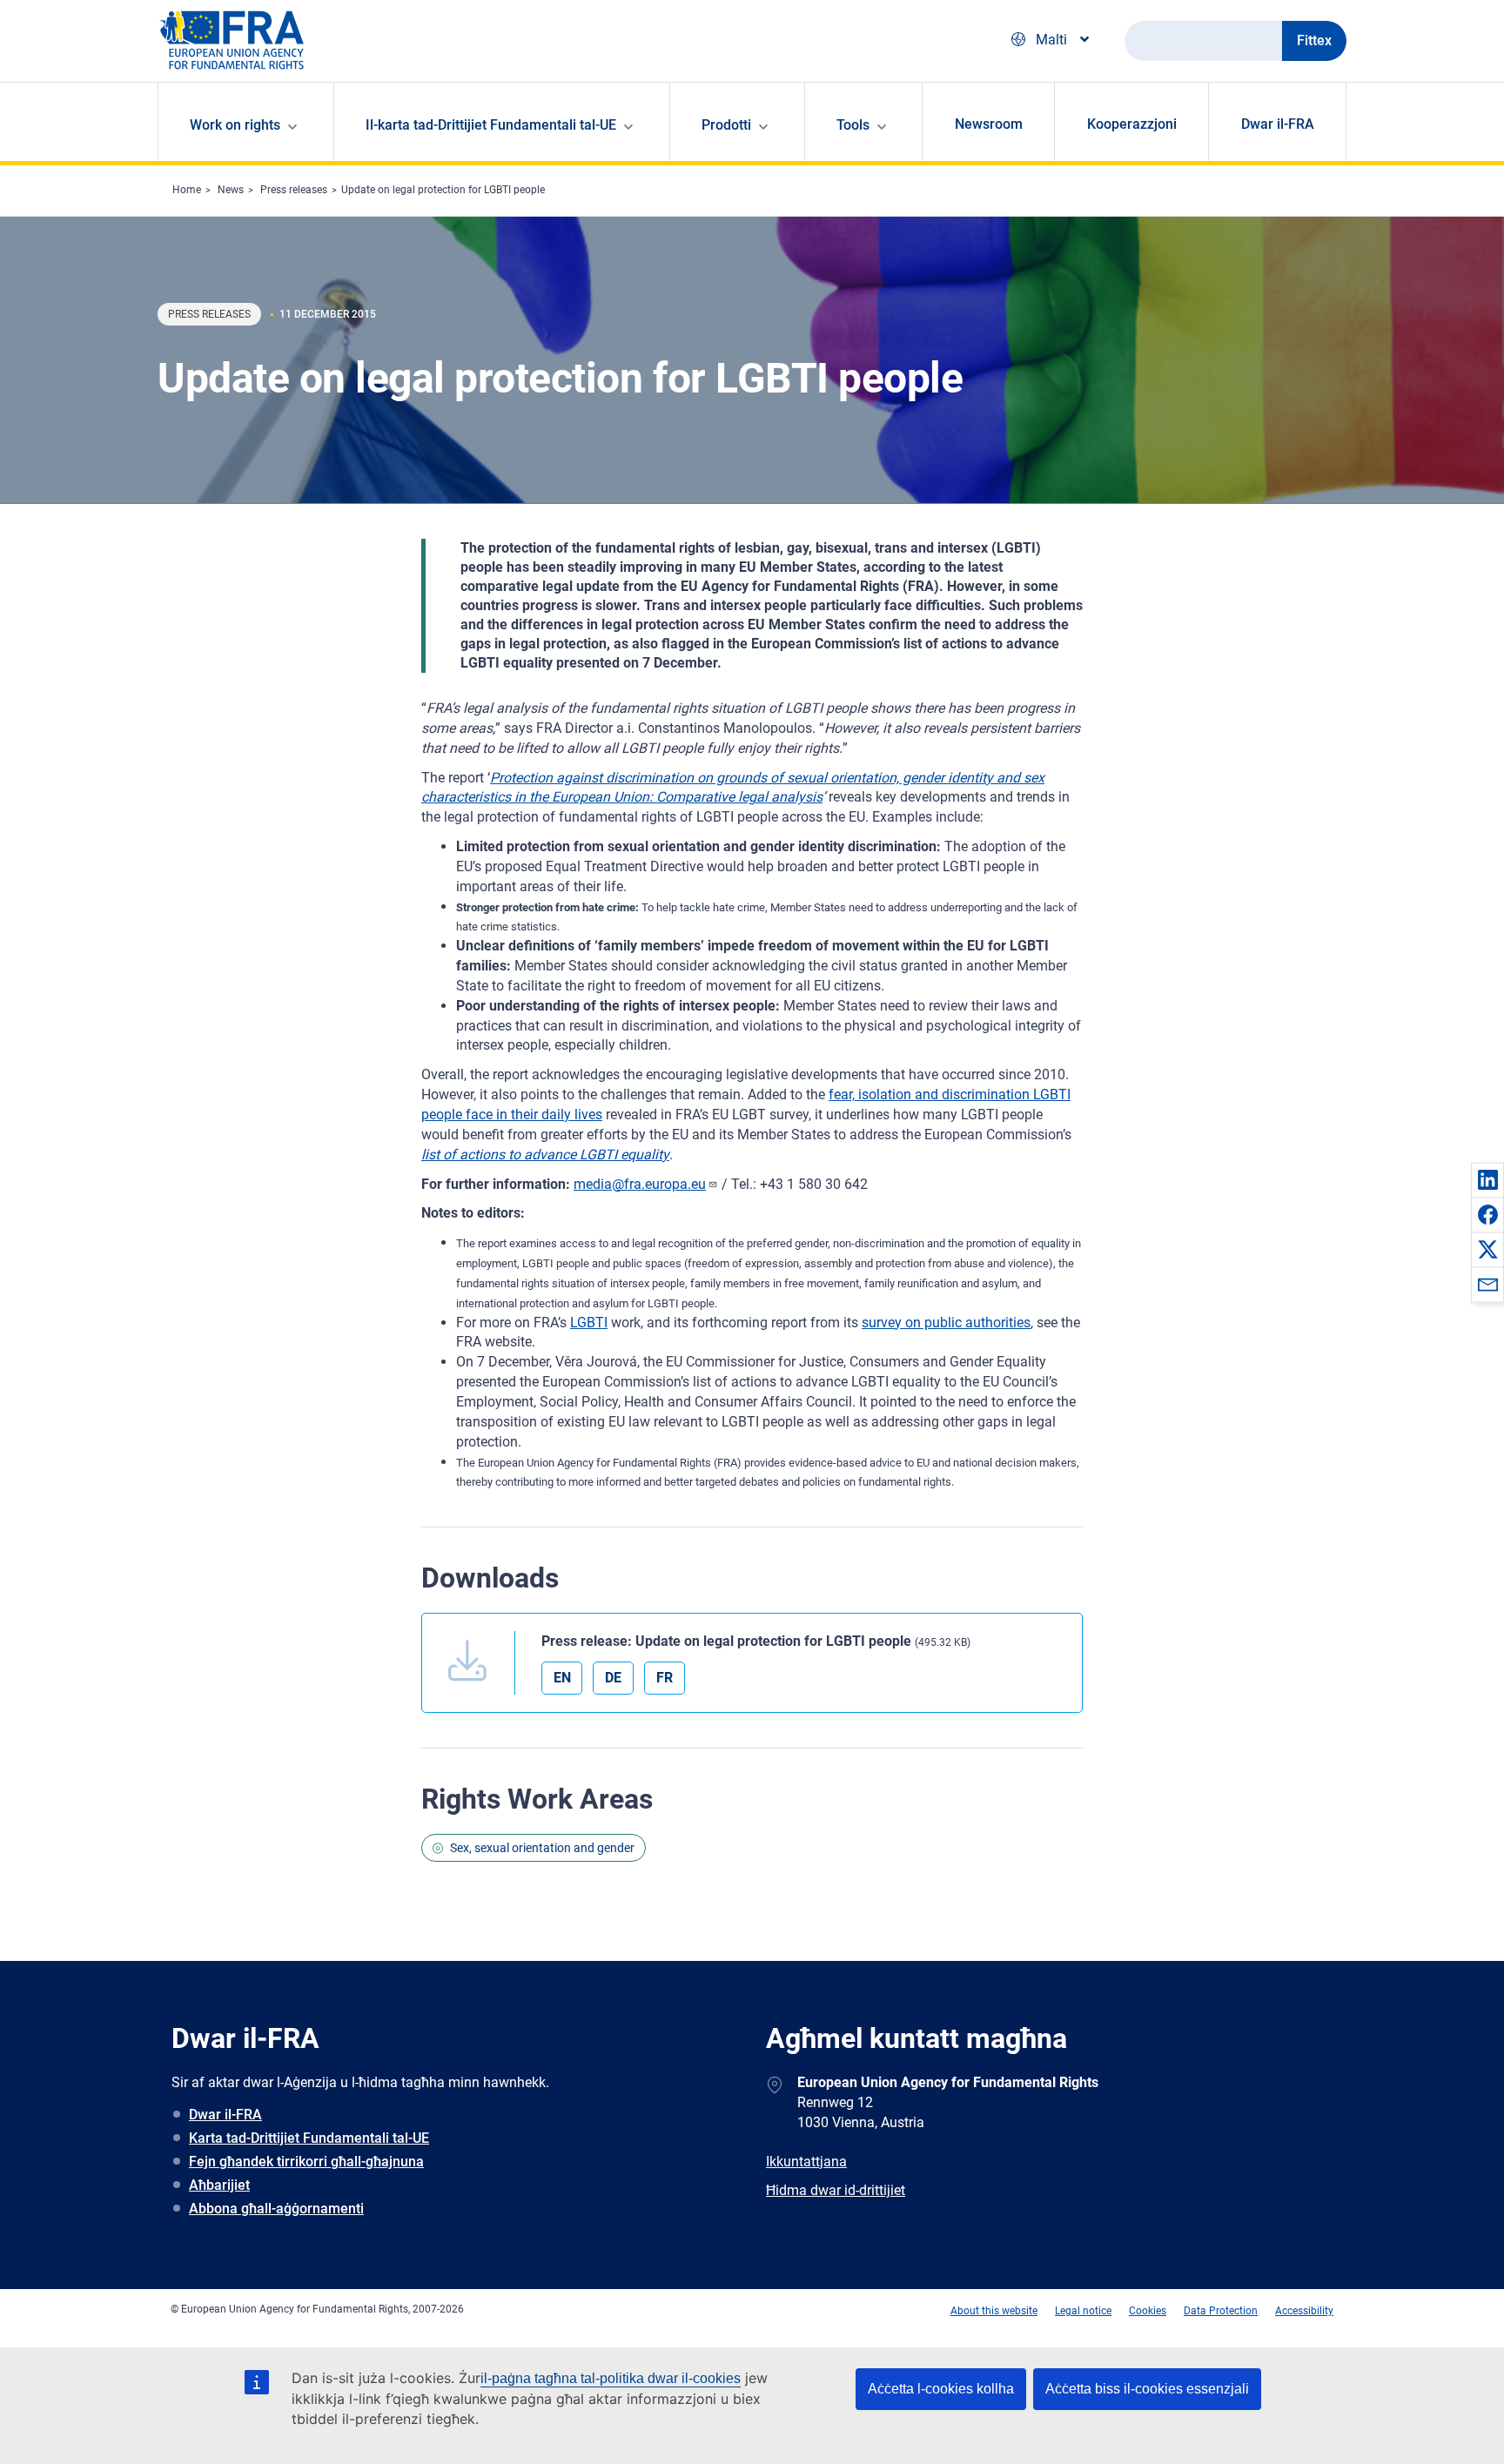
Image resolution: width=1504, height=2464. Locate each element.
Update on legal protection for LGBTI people (443, 190)
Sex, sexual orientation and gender (542, 1848)
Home (187, 190)
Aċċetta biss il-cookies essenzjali (1147, 2389)
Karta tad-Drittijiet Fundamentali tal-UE (309, 2138)
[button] (1487, 1179)
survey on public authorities (946, 1323)
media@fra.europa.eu (640, 1184)
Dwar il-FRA (1278, 124)
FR (665, 1678)
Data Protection (1221, 2311)
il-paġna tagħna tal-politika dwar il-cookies (611, 2378)
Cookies (1148, 2311)
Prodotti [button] (726, 125)
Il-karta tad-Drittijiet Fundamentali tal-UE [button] (491, 125)
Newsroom (989, 124)
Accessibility (1304, 2311)
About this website (994, 2311)
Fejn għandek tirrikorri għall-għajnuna (306, 2162)
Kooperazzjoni (1132, 124)
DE (613, 1678)
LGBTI (589, 1323)
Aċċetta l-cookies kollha (941, 2389)
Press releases (294, 190)
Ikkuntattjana (806, 2162)
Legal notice (1083, 2311)
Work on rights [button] (235, 125)
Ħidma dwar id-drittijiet (836, 2190)
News (231, 190)
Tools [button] (853, 125)
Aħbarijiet (219, 2185)
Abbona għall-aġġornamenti (276, 2209)
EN (562, 1678)
